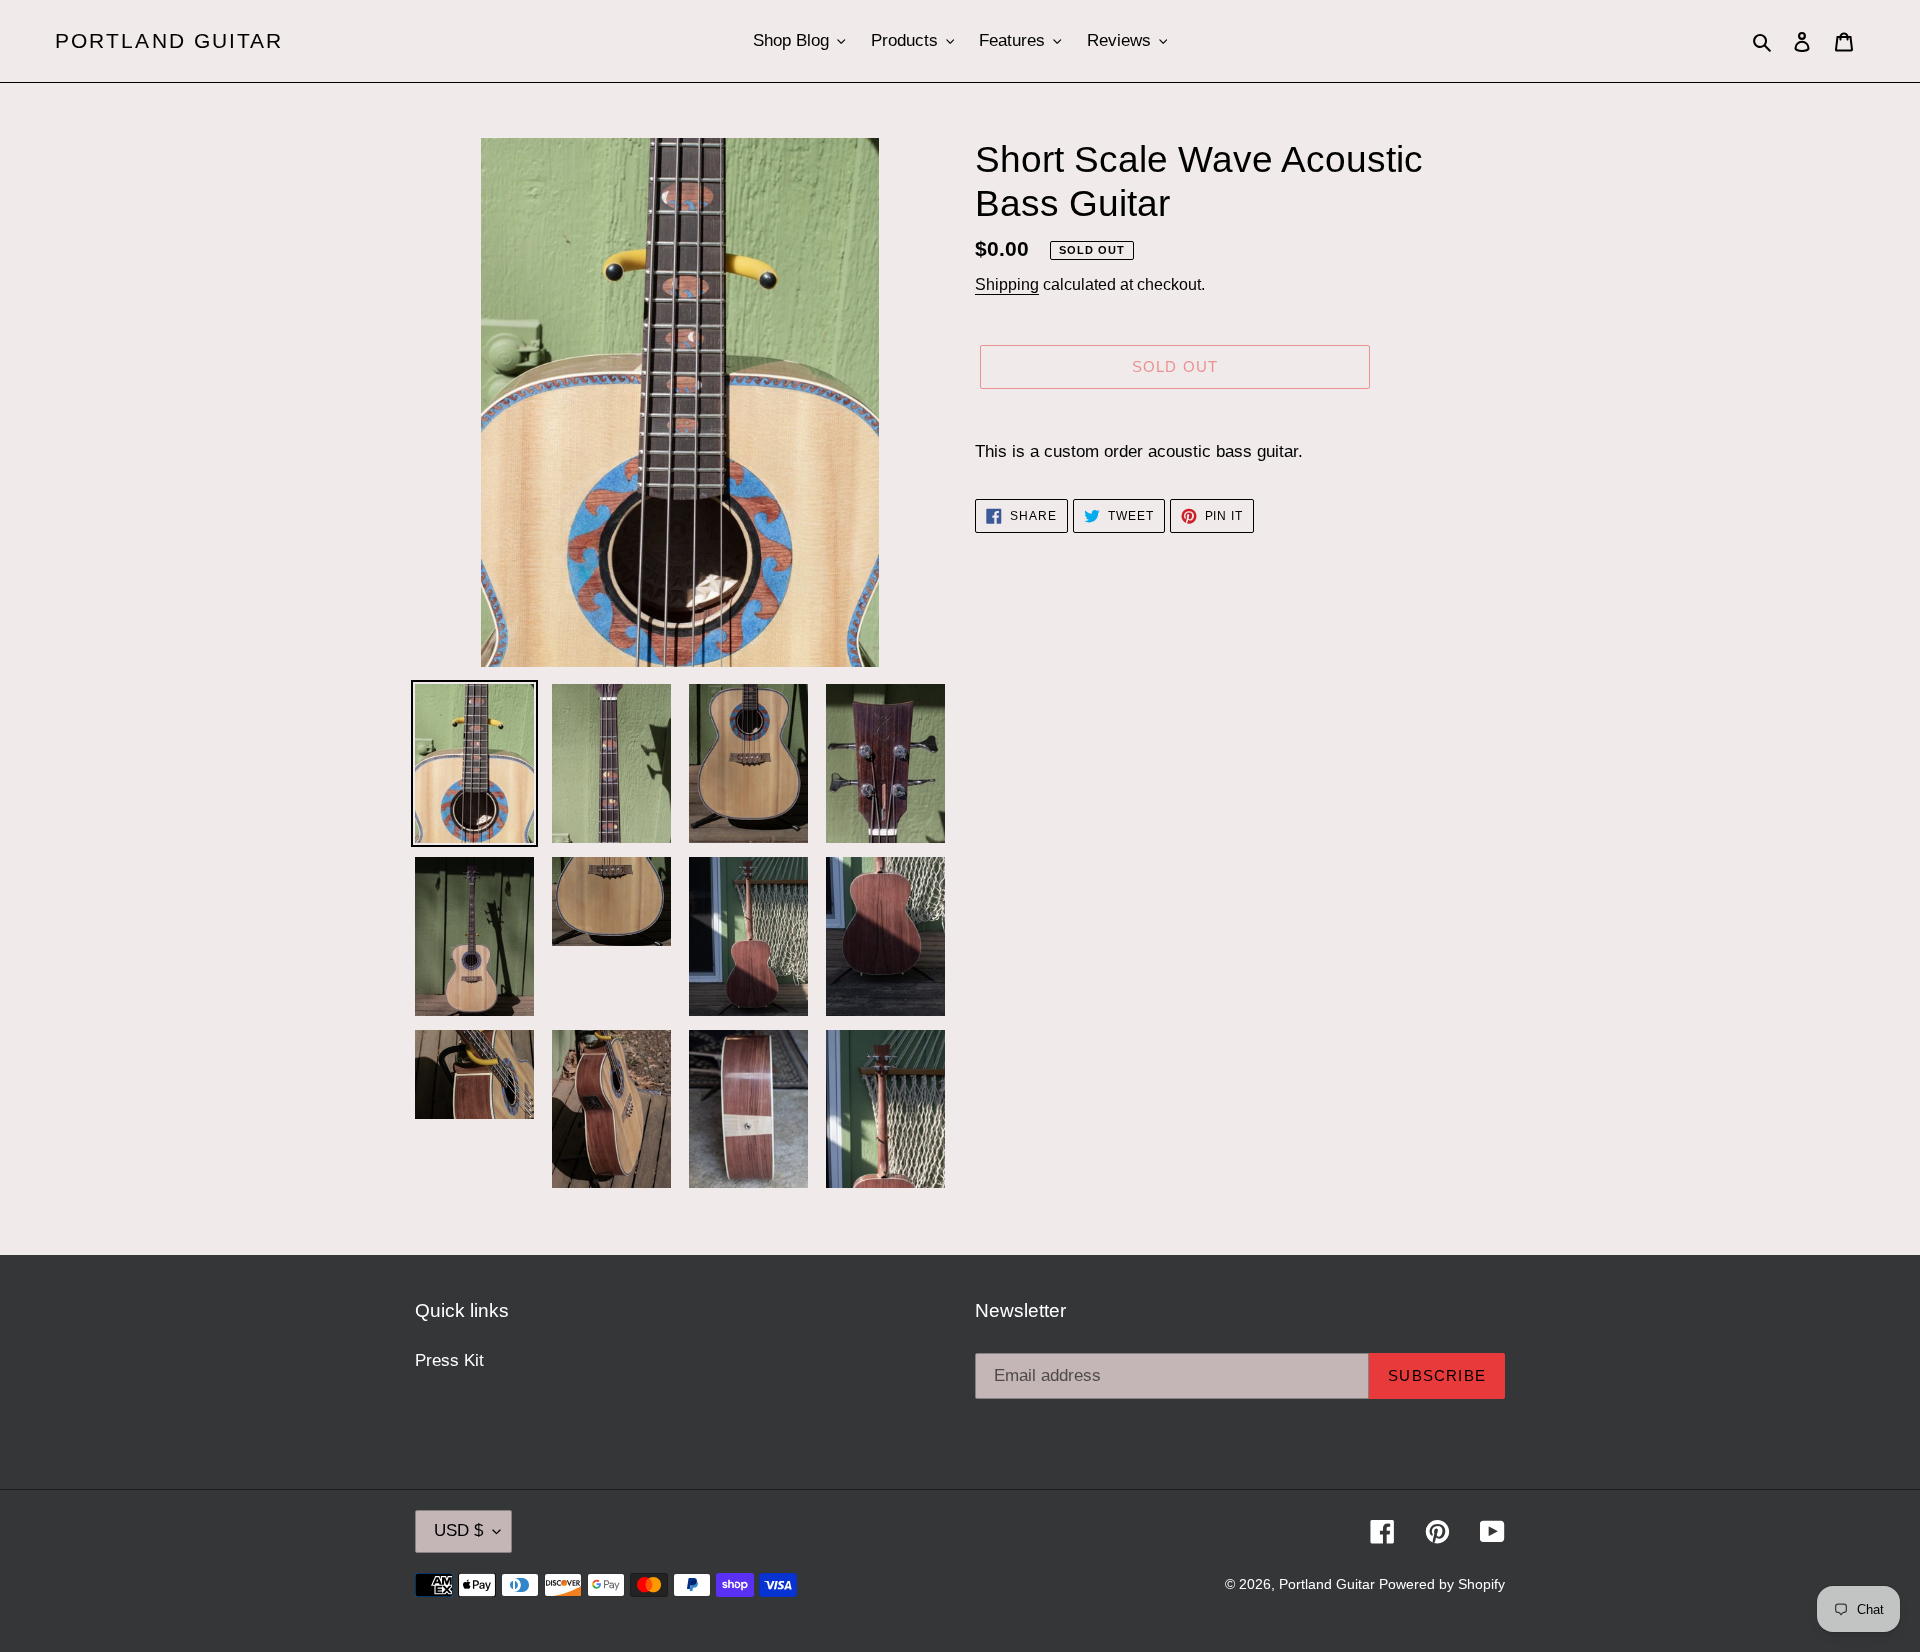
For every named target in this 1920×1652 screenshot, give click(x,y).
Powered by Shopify (1442, 1584)
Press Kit (449, 1360)
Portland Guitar (169, 40)
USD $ (458, 1530)
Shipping (1007, 284)
